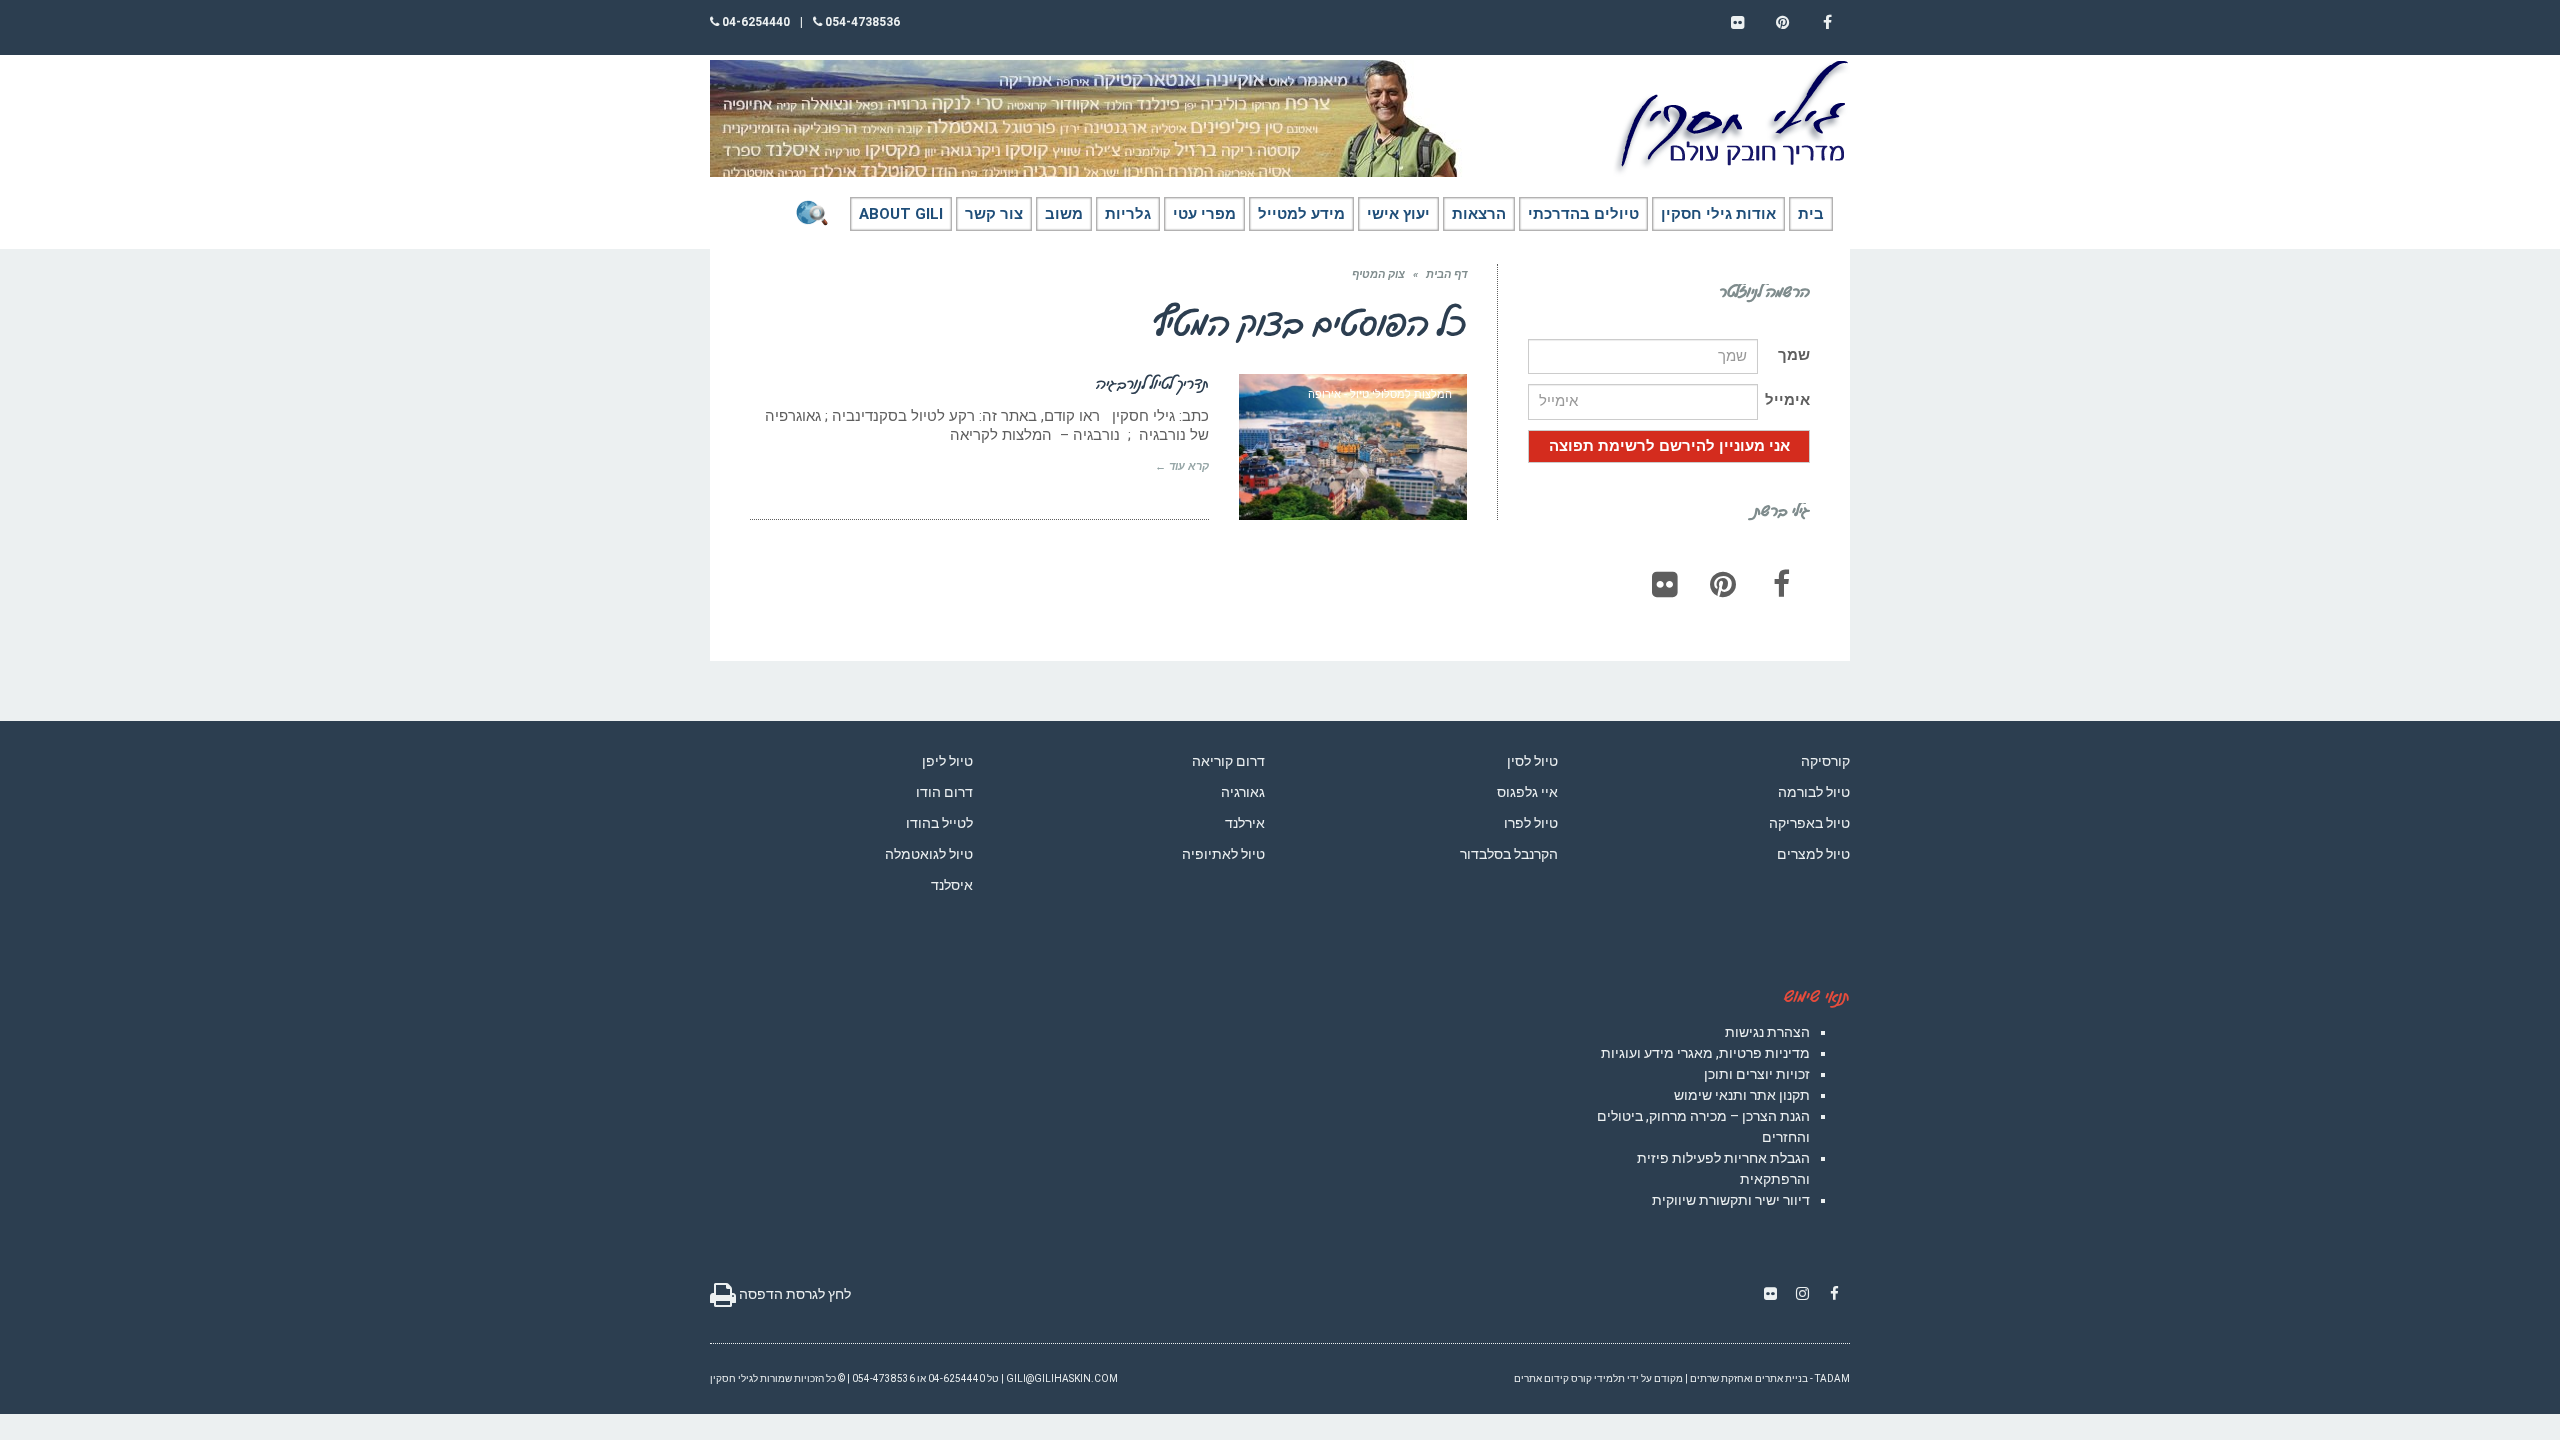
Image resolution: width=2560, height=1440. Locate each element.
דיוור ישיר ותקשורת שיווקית (1731, 1200)
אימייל (1787, 400)
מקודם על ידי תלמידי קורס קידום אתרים (1598, 1378)
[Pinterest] (1723, 584)
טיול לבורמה (1814, 792)
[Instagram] (1802, 1294)
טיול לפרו (1531, 823)
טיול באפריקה (1809, 823)
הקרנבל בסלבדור (1509, 854)
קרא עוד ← (1182, 466)
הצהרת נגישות (1767, 1032)
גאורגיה (1243, 792)
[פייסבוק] (1781, 584)
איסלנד (952, 885)
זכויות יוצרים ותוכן (1757, 1074)
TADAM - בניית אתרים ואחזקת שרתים (1770, 1378)
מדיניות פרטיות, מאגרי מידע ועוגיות (1705, 1053)
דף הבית (1446, 274)
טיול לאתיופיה (1223, 854)
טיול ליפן (947, 761)
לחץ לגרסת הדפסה (793, 1294)
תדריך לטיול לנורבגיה (1152, 383)
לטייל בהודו (939, 823)
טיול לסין (1532, 761)
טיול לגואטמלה (929, 854)
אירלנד (1245, 823)
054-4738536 (861, 22)
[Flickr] (1665, 584)
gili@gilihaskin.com (1062, 1378)
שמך (1794, 355)
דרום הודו (944, 792)
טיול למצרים (1813, 854)
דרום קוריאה (1228, 761)
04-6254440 (754, 22)
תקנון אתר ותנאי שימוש (1742, 1095)
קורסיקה (1825, 761)
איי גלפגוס (1527, 792)
